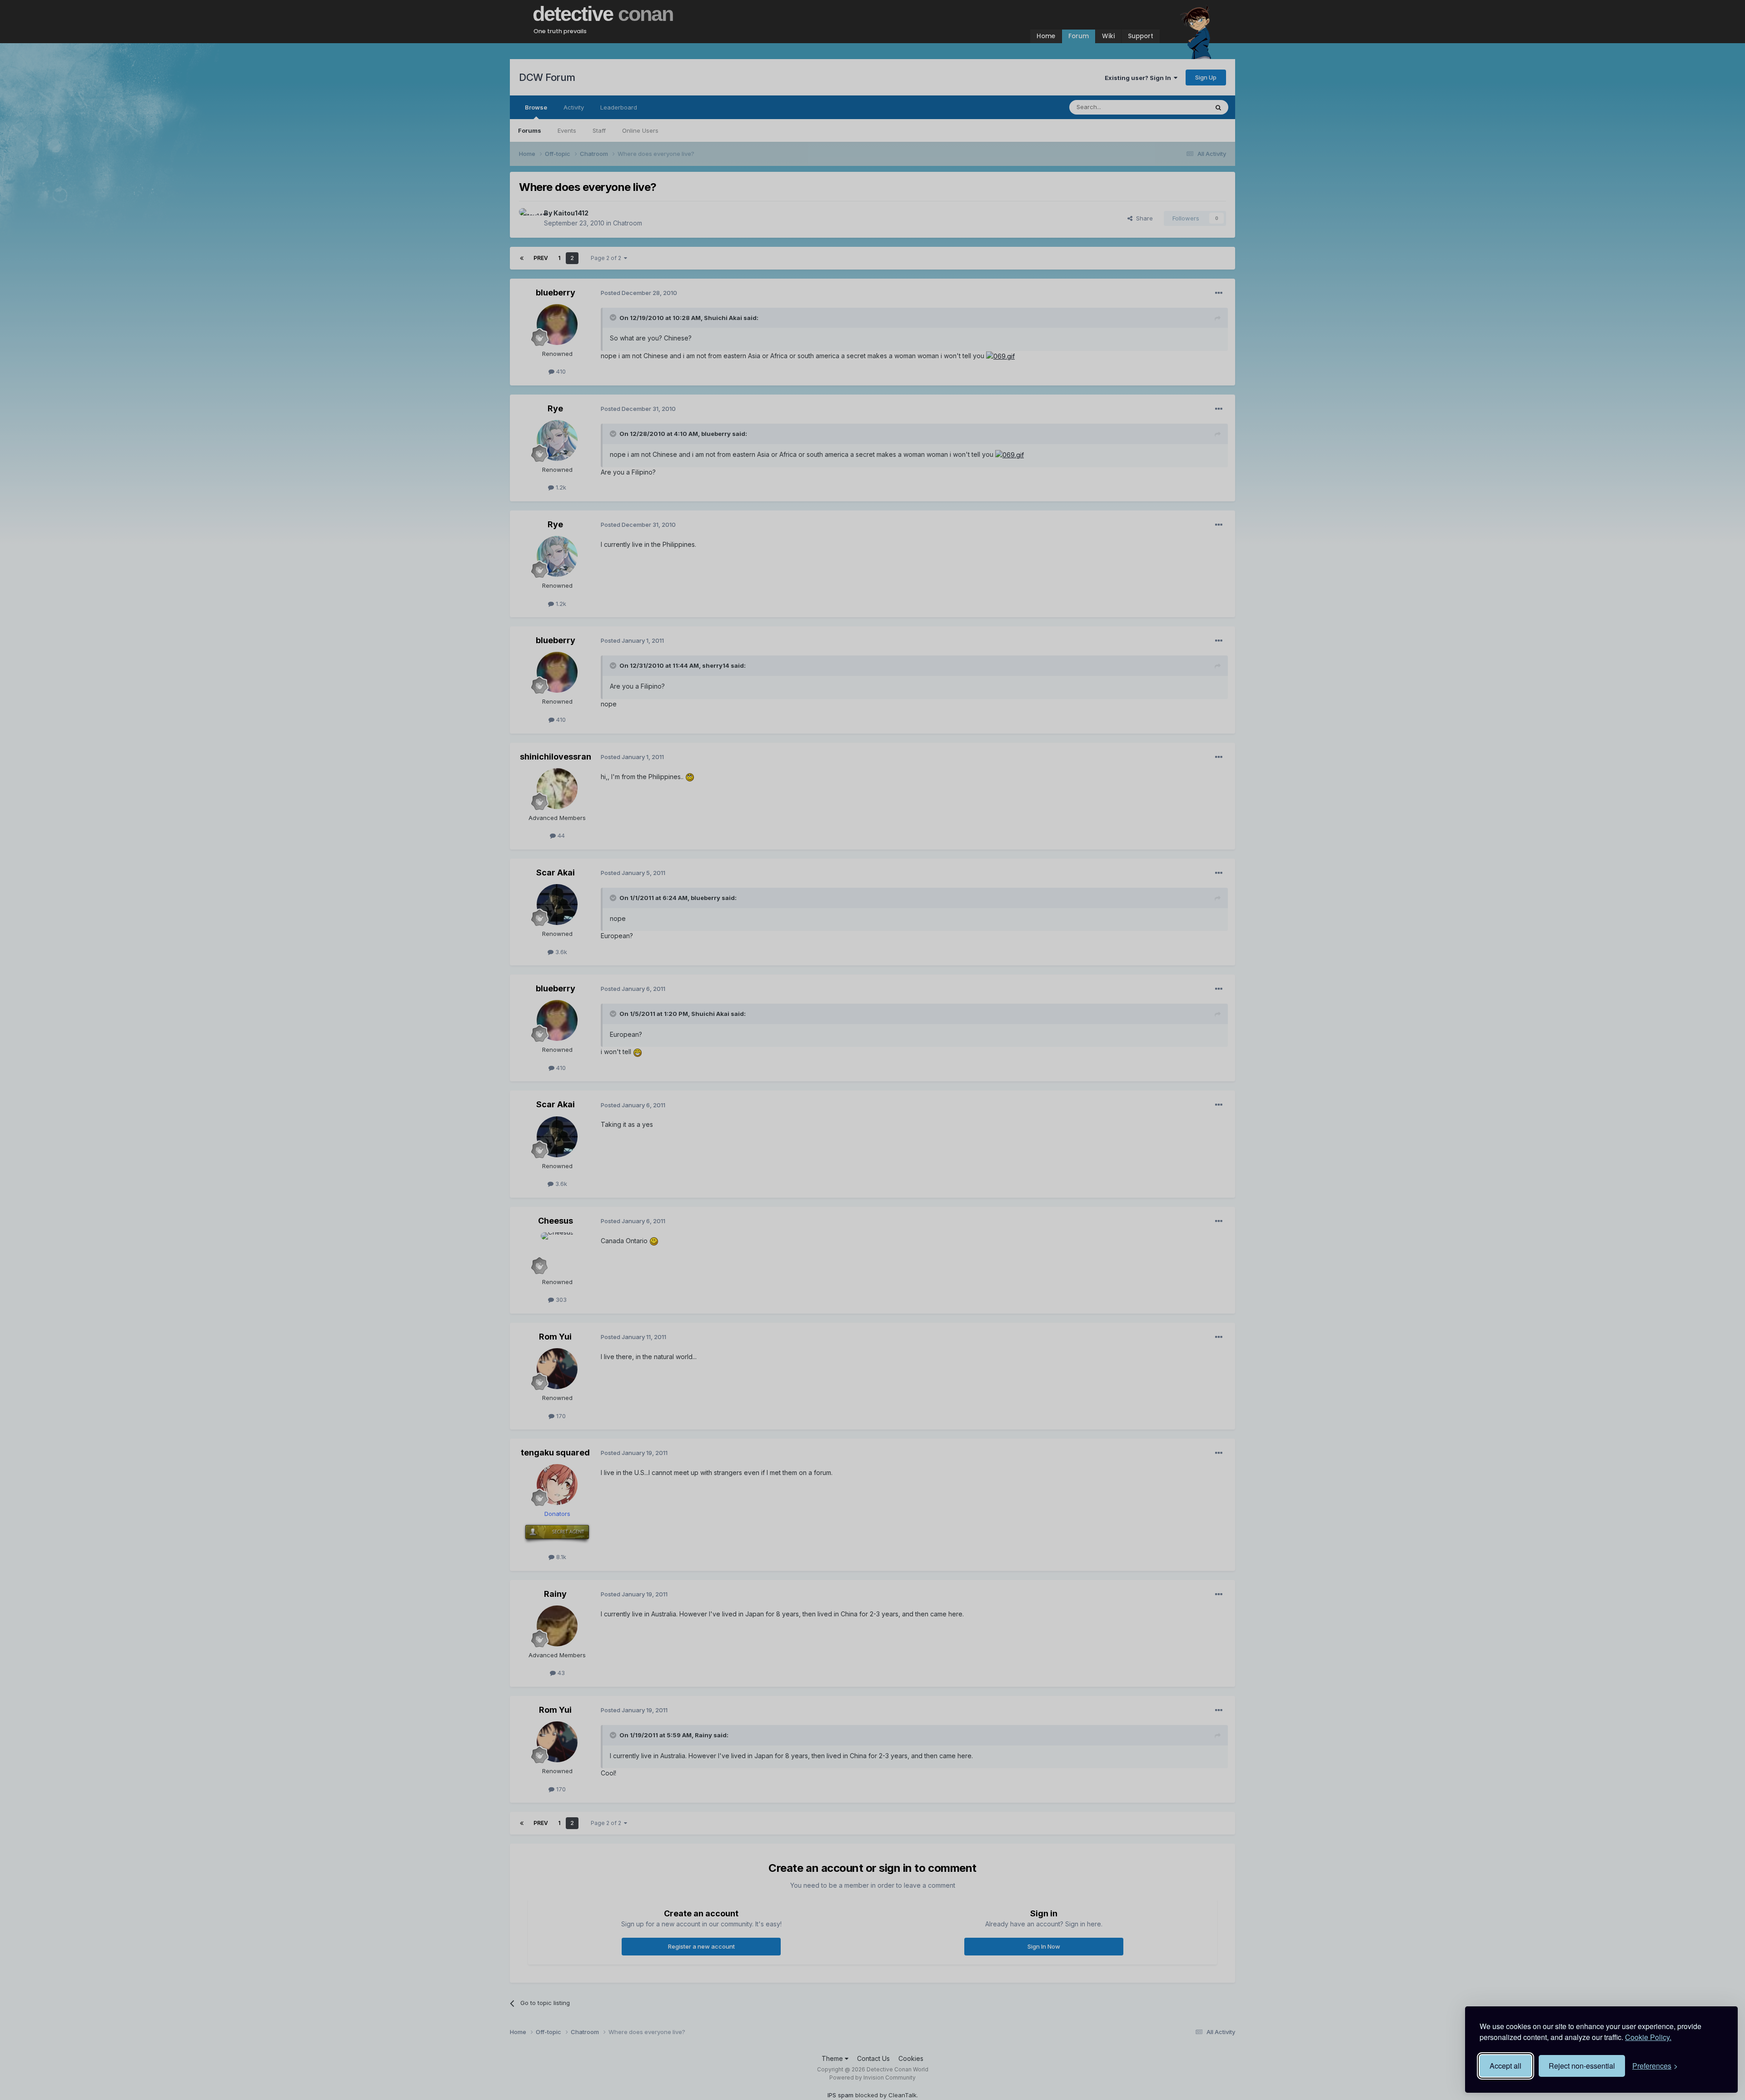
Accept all (1506, 2066)
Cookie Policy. (1648, 2037)
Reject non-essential (1582, 2066)
